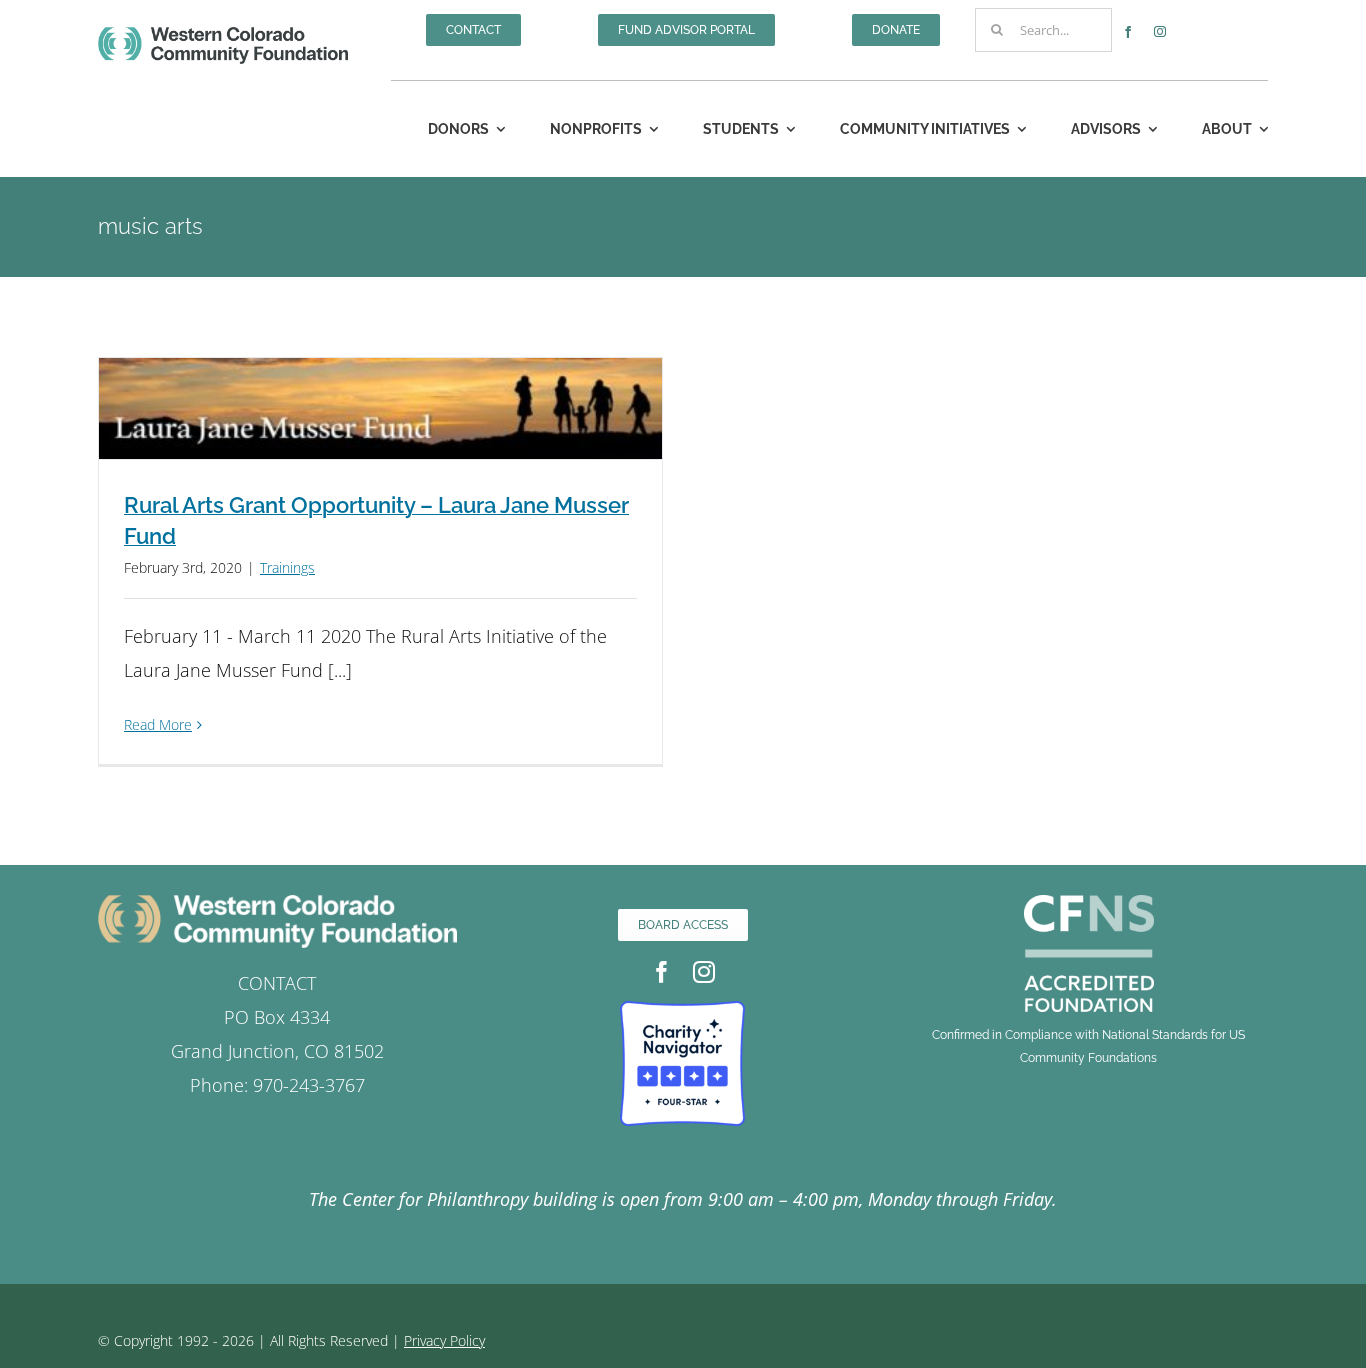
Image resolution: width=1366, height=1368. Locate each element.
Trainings (287, 567)
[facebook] (1128, 32)
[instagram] (1160, 32)
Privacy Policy (444, 1340)
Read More (158, 724)
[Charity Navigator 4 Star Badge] (682, 1010)
